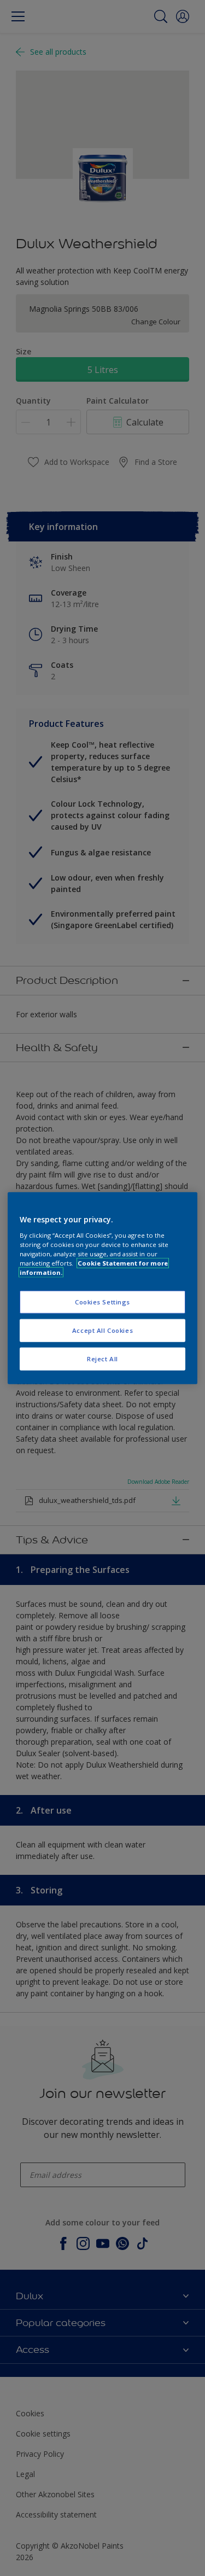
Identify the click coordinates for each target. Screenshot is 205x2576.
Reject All (102, 1358)
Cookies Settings (102, 1302)
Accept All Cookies (102, 1330)
